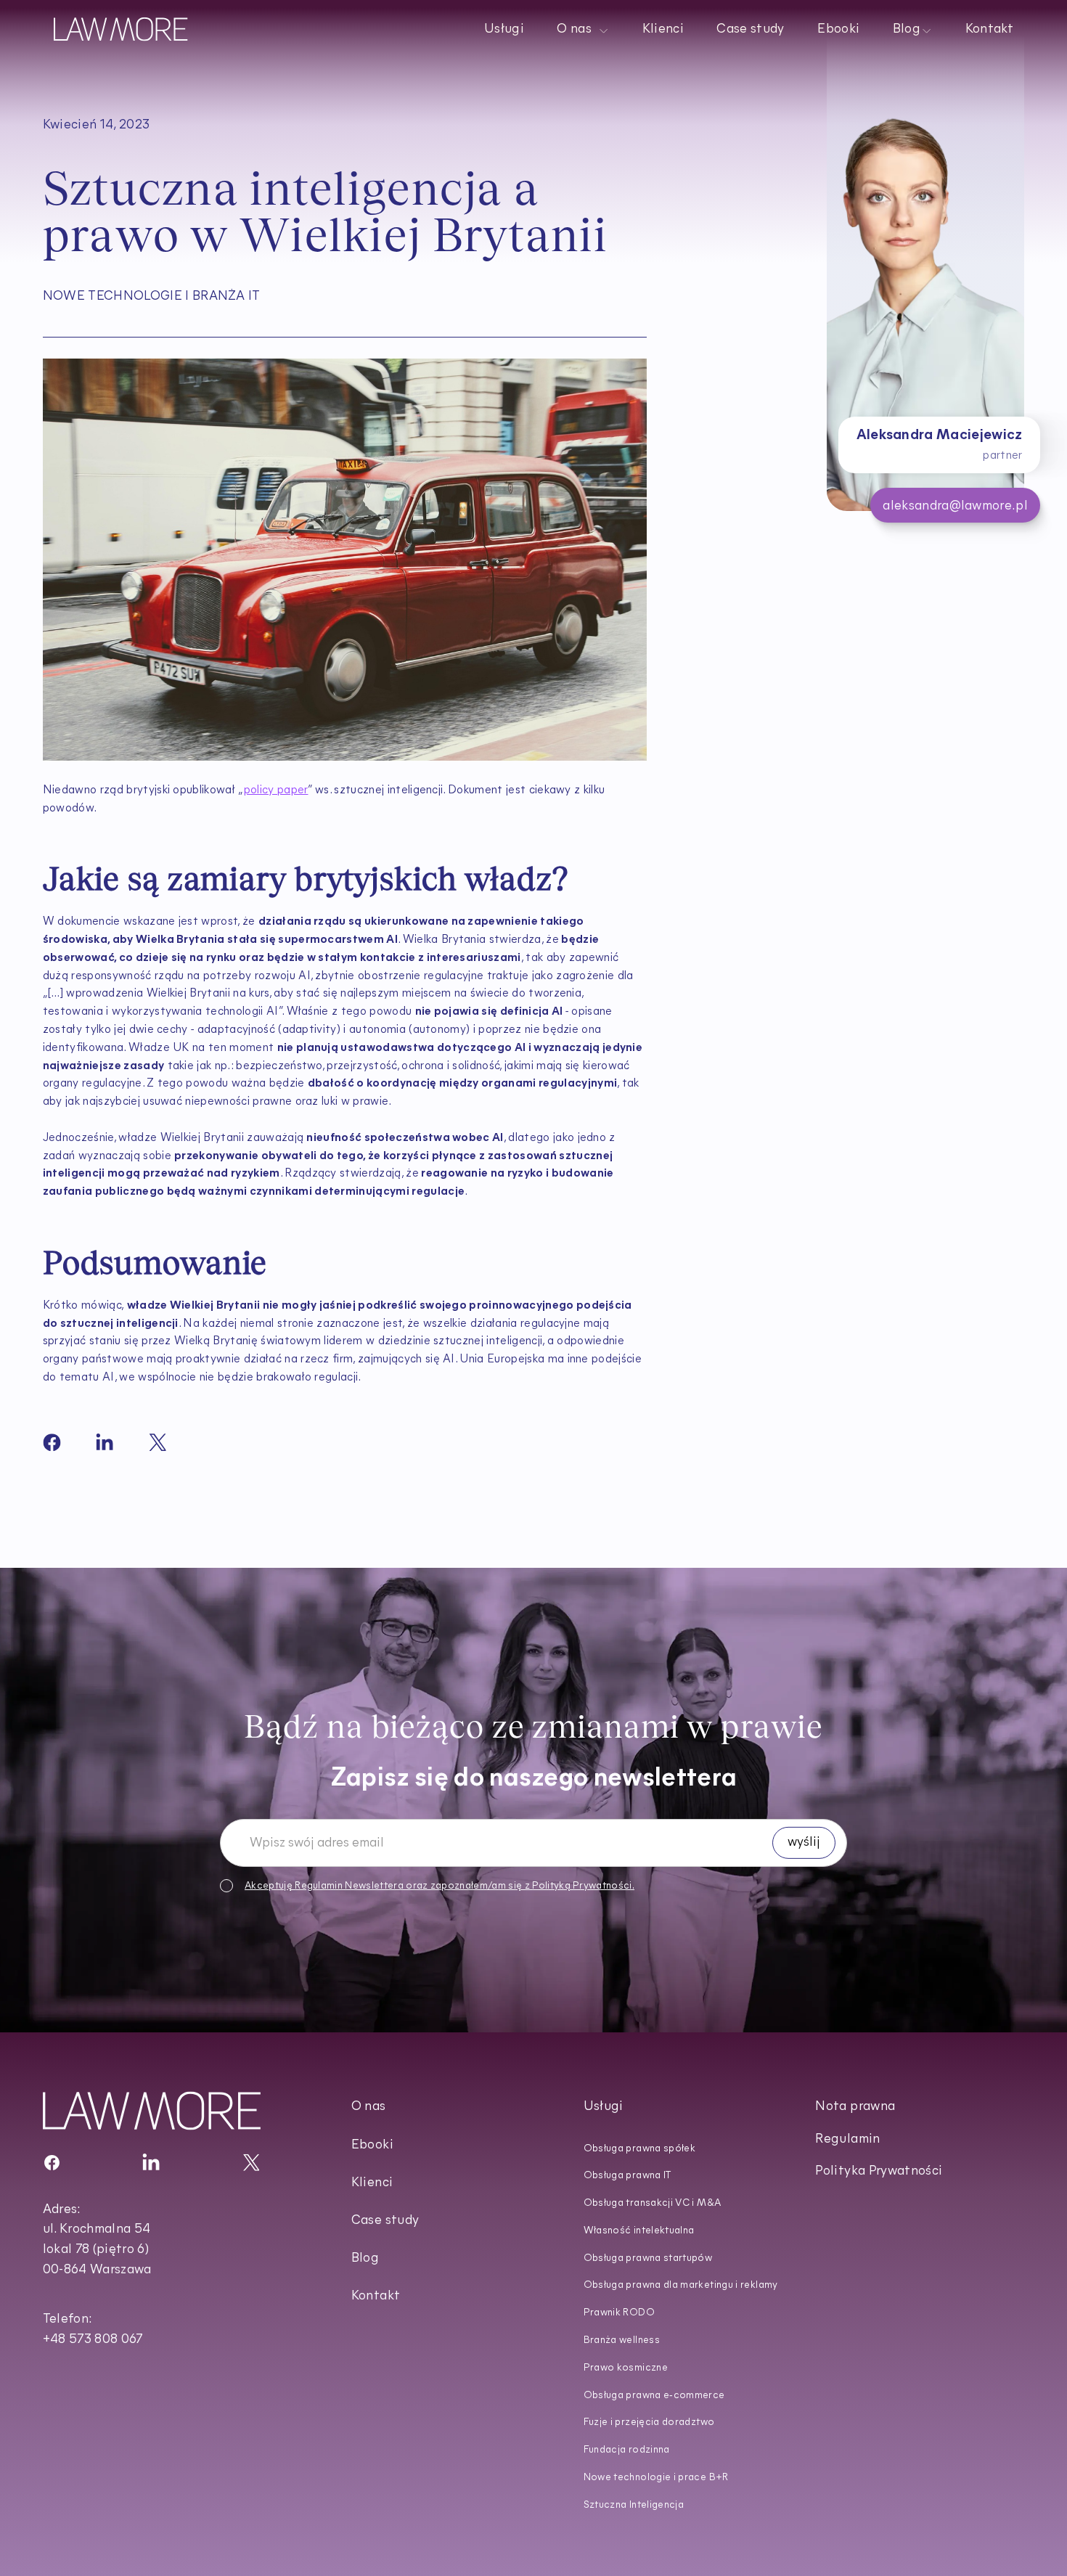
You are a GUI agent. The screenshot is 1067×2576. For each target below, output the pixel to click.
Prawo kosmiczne (626, 2368)
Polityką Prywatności (582, 1885)
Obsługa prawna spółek (640, 2149)
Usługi (504, 30)
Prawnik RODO (619, 2313)
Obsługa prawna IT (628, 2176)
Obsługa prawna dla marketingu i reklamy (681, 2285)
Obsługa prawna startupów (648, 2258)
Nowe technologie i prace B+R (656, 2478)
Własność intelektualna (639, 2231)
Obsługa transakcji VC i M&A (653, 2203)
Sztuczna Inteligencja (634, 2505)
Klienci (662, 30)
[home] (121, 29)
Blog (365, 2259)
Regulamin (319, 1885)
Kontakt (989, 30)
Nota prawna (855, 2107)
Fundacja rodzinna (627, 2450)
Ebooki (838, 30)
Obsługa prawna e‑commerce (654, 2396)
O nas (369, 2107)
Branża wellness (622, 2340)
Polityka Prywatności (879, 2172)
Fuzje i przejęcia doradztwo (649, 2422)
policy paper (276, 790)
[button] (583, 29)
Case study (750, 30)
